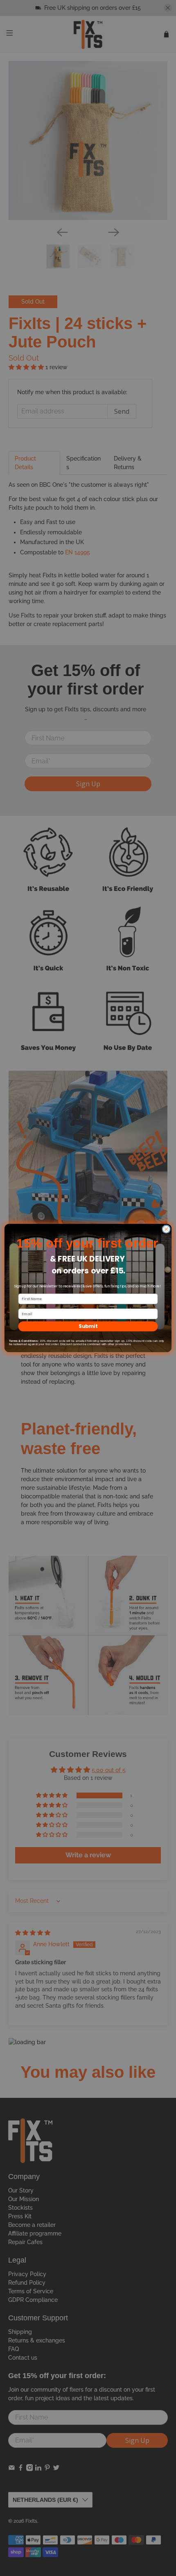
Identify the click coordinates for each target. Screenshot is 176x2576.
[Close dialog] (166, 1229)
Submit (88, 1326)
